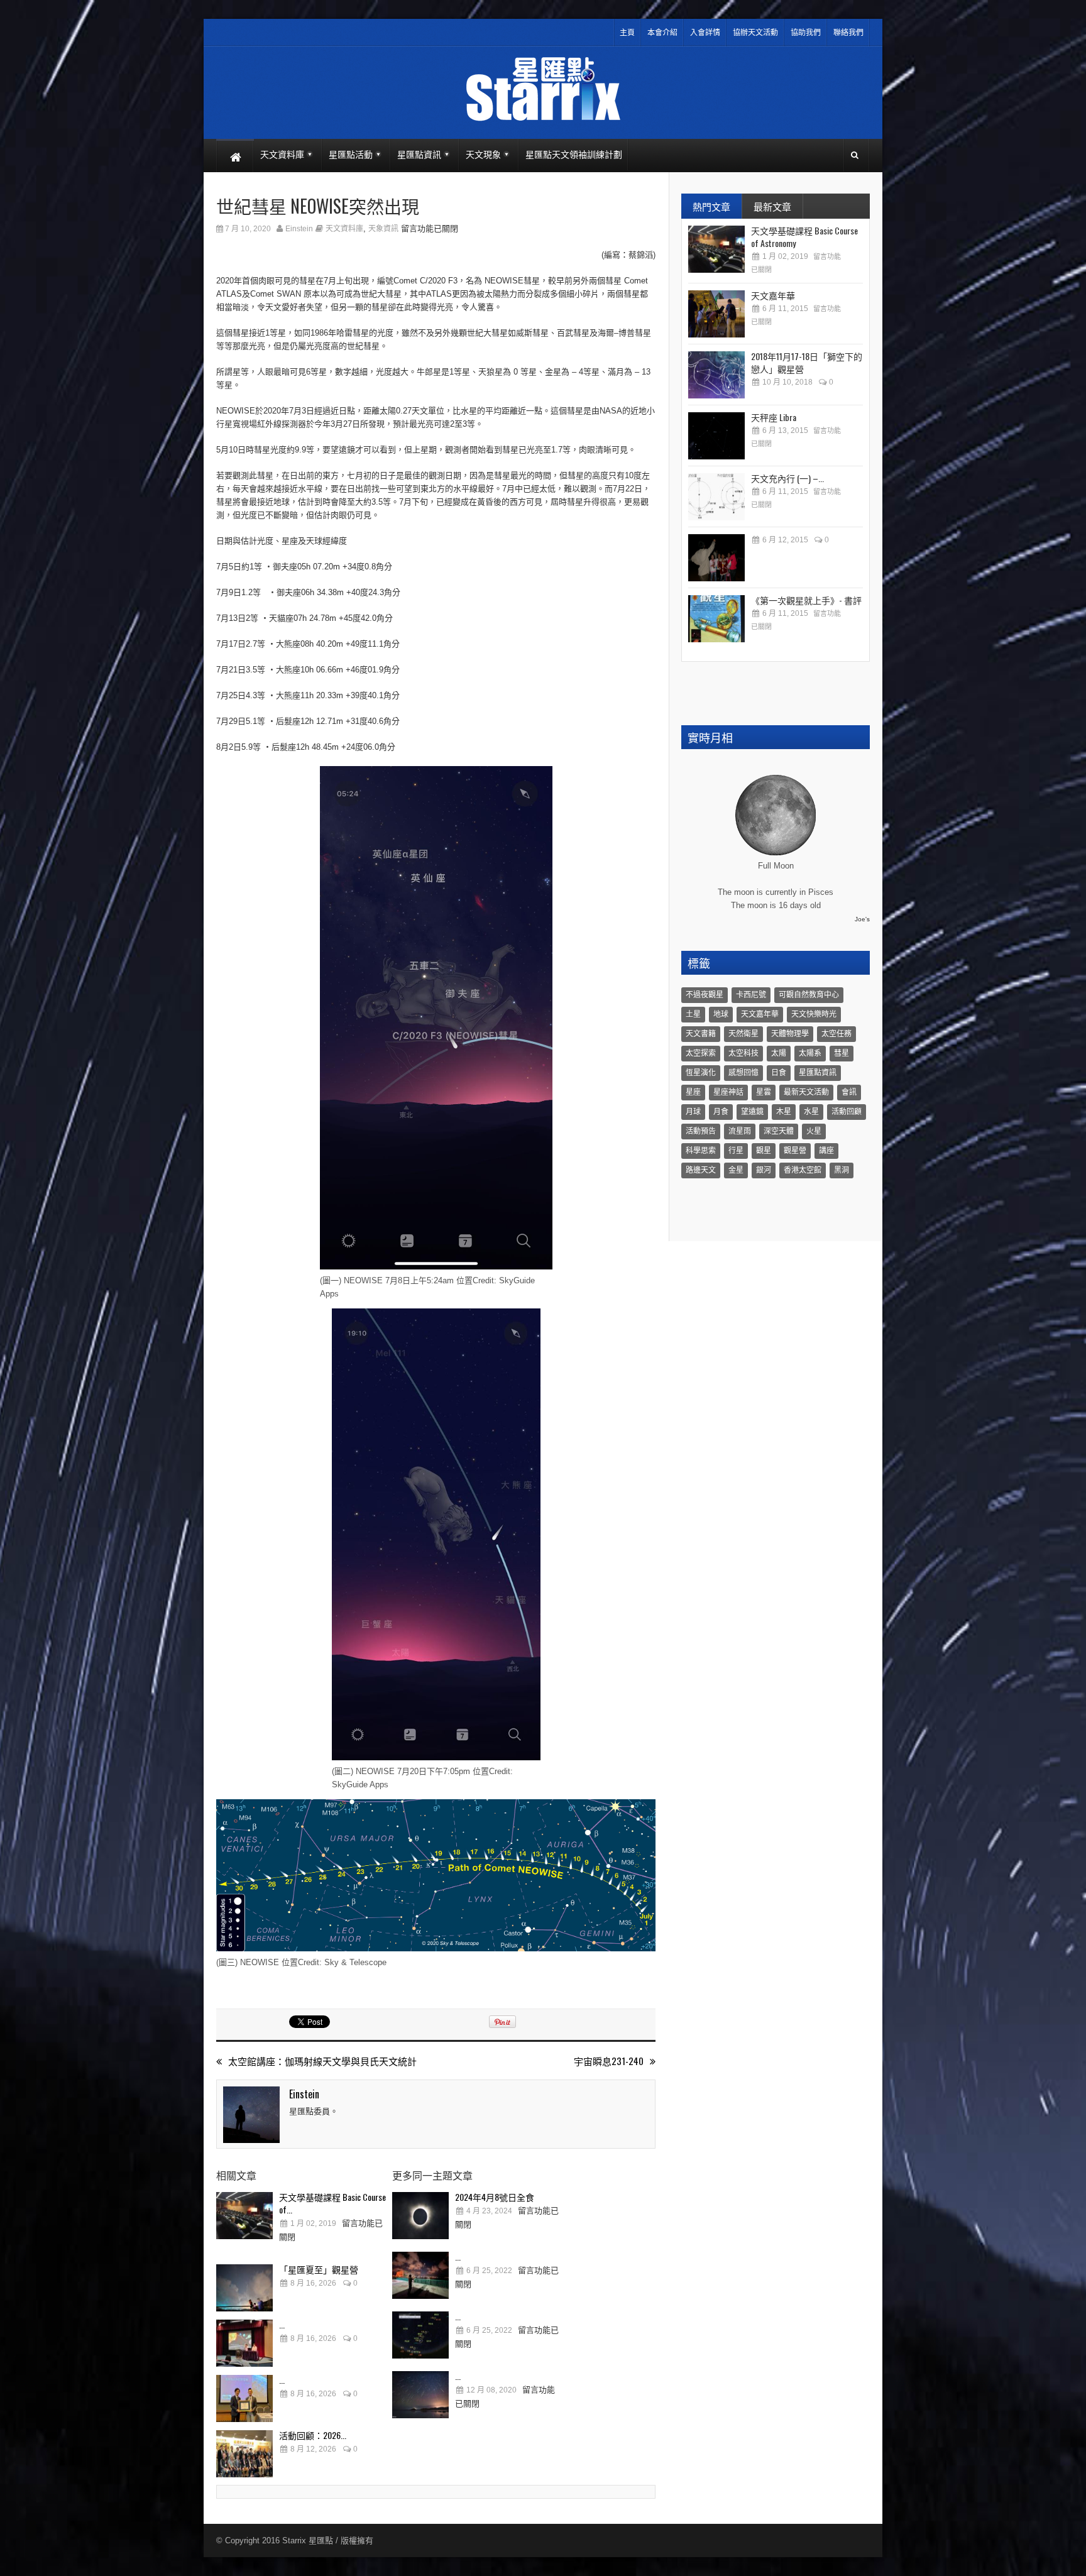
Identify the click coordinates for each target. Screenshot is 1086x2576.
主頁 (627, 33)
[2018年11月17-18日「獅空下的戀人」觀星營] (716, 375)
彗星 (842, 1053)
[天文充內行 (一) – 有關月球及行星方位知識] (716, 497)
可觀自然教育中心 (809, 995)
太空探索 (701, 1053)
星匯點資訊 (818, 1073)
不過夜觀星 (705, 995)
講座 (826, 1151)
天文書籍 (701, 1034)
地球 (721, 1014)
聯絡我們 (848, 33)
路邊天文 (701, 1170)
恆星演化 (701, 1073)
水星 (811, 1112)
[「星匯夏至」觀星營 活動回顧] (244, 2288)
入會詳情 (705, 33)
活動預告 (701, 1131)
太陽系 (810, 1053)
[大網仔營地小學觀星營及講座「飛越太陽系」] (716, 558)
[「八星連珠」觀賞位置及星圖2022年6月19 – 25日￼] (420, 2335)
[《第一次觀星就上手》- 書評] (716, 619)
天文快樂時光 (814, 1014)
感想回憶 (743, 1073)
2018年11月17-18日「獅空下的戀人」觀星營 (807, 362)
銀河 (764, 1170)
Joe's (862, 919)
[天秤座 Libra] (716, 436)
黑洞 (842, 1170)
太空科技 (743, 1053)
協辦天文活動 (755, 33)
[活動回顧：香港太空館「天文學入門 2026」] (244, 2343)
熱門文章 (711, 206)
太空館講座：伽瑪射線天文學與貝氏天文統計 (322, 2061)
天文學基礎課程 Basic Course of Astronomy (804, 237)
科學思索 (701, 1151)
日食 (779, 1073)
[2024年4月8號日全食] (420, 2216)
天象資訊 (383, 229)
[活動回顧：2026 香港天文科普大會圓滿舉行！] (244, 2454)
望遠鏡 (752, 1112)
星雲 (764, 1092)
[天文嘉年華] (716, 314)
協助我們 (806, 33)
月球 (693, 1112)
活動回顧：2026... (313, 2435)
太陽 (779, 1053)
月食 (721, 1112)
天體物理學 (790, 1034)
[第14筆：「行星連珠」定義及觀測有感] (420, 2275)
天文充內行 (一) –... (787, 478)
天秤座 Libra (774, 417)
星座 (693, 1092)
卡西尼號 (751, 995)
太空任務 (836, 1034)
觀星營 (795, 1151)
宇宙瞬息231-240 (609, 2061)
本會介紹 (662, 33)
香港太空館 (803, 1170)
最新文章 (772, 206)
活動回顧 (847, 1112)
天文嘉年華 (773, 295)
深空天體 (779, 1131)
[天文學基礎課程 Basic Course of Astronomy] (244, 2216)
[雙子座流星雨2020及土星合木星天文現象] (420, 2395)
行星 (736, 1151)
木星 (784, 1112)
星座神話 (728, 1092)
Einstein (299, 229)
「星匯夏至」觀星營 (319, 2269)
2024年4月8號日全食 (495, 2197)
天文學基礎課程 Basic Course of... (332, 2203)
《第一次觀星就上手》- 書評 (806, 600)
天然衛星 (743, 1034)
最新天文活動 (806, 1092)
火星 (814, 1131)
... (282, 2324)
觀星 (764, 1151)
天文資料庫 (344, 229)
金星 (736, 1170)
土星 (693, 1014)
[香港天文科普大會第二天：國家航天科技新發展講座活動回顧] (244, 2398)
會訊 (849, 1092)
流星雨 (740, 1131)
